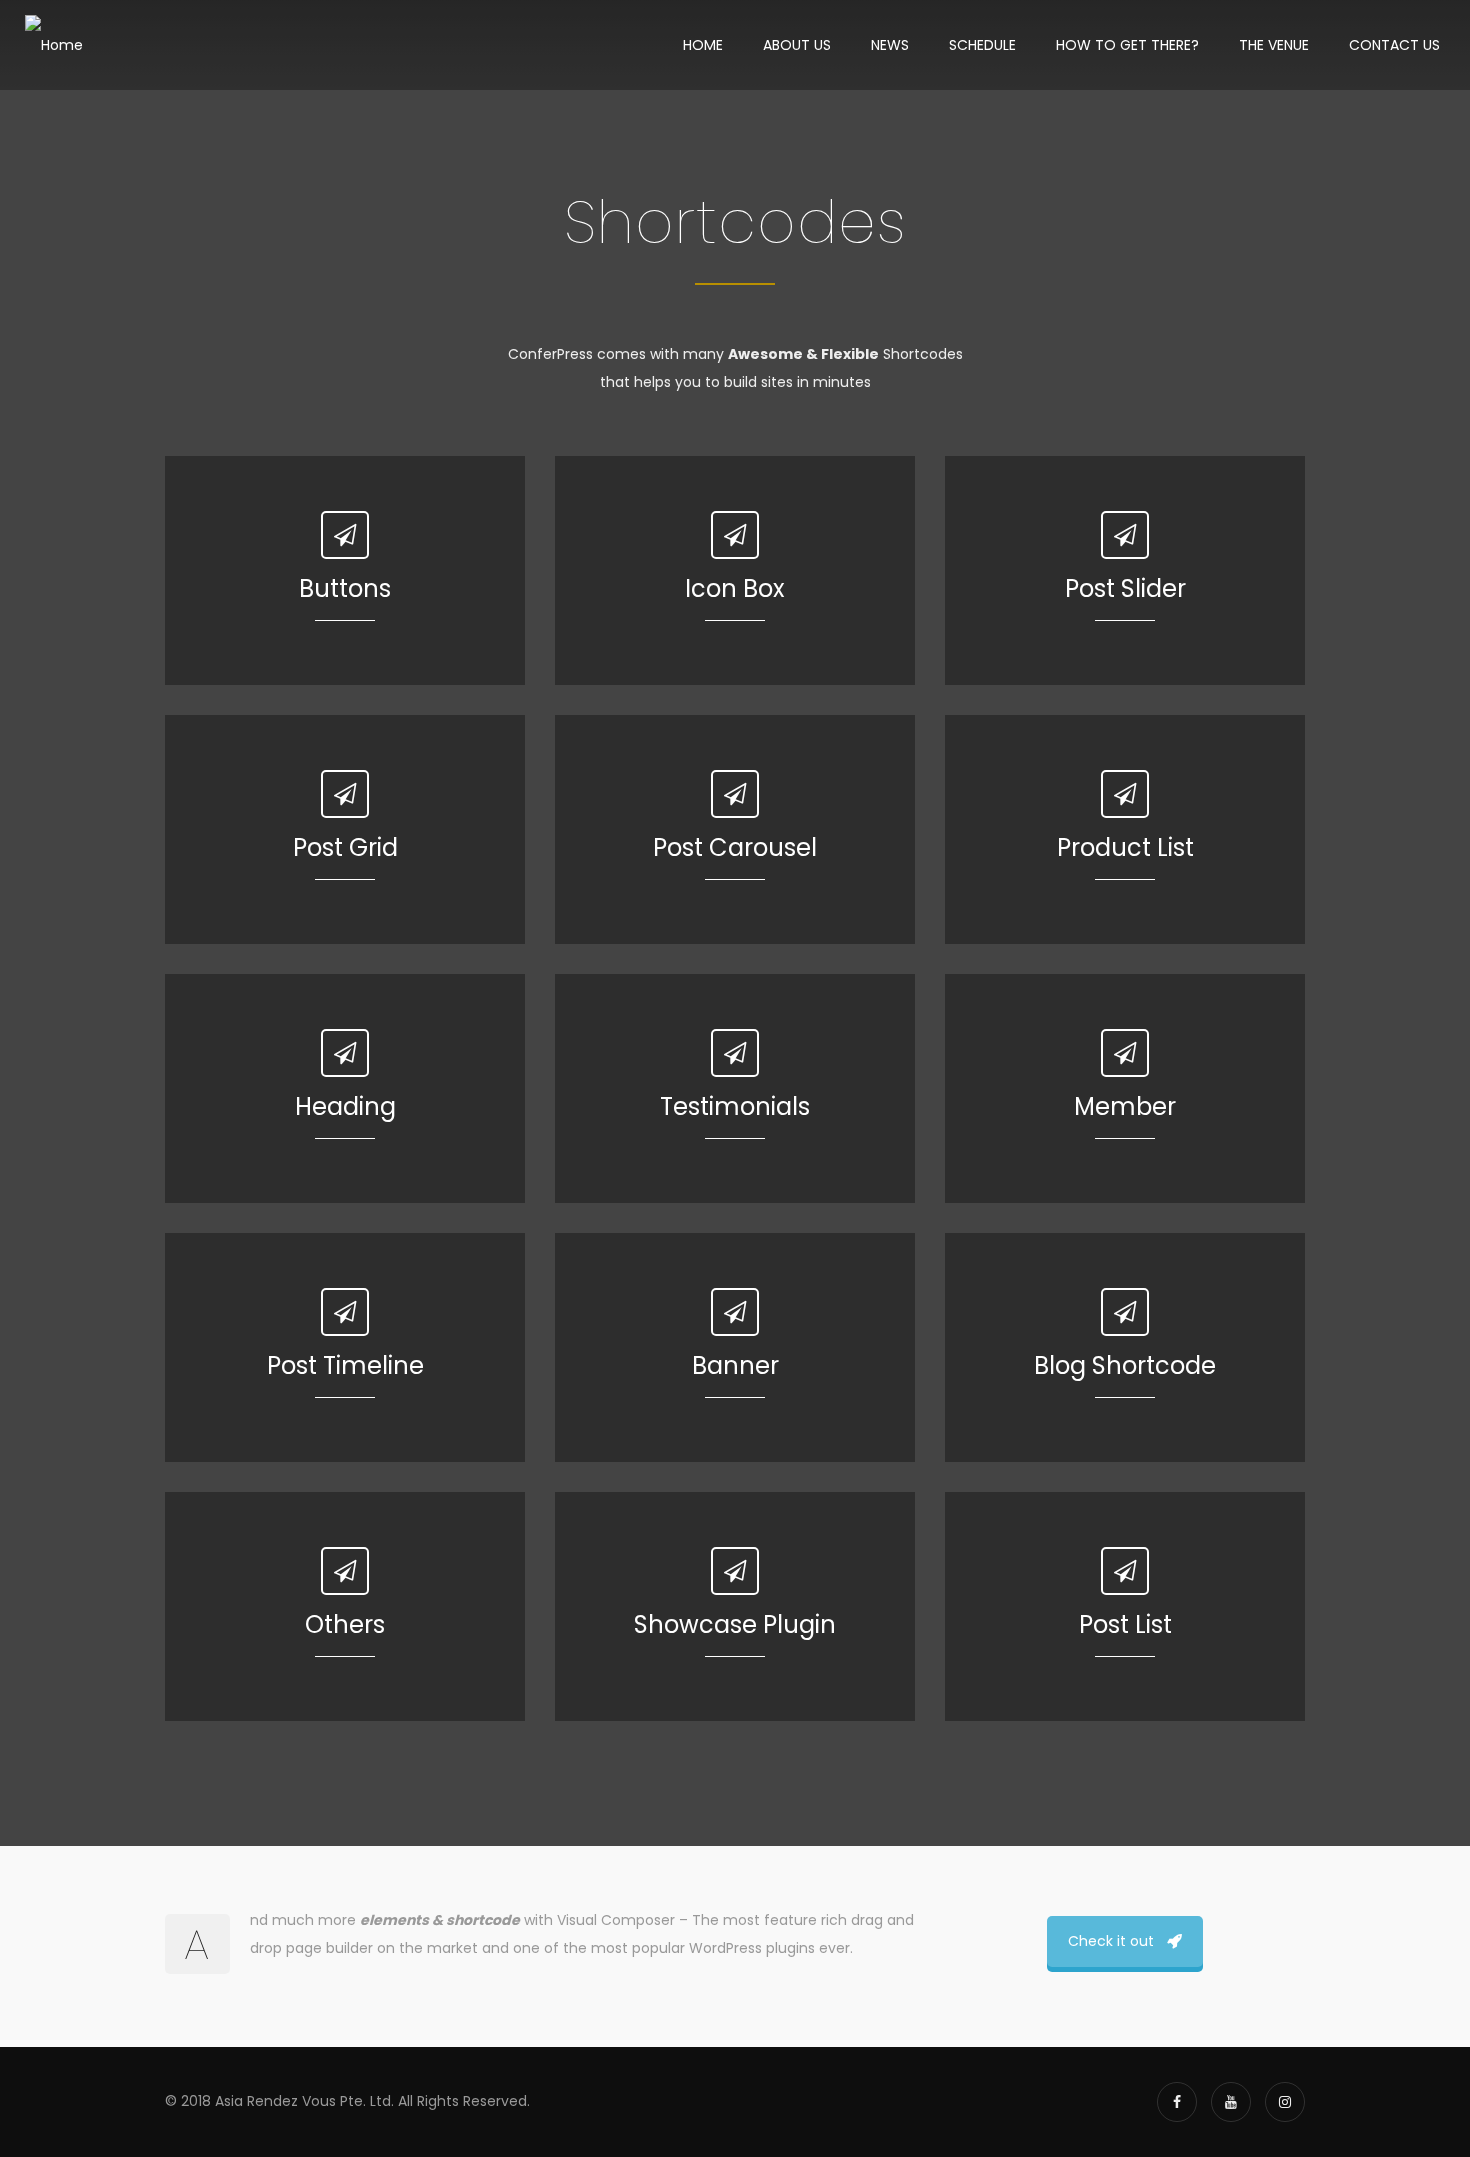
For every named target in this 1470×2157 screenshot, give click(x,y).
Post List (1125, 1624)
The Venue (1274, 45)
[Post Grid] (345, 794)
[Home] (54, 45)
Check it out (1111, 1941)
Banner (735, 1365)
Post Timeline (345, 1365)
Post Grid (345, 847)
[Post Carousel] (735, 794)
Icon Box (735, 588)
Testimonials (735, 1106)
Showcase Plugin (735, 1624)
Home (703, 45)
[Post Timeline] (345, 1312)
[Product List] (1125, 794)
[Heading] (345, 1053)
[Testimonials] (735, 1053)
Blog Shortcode (1125, 1365)
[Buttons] (345, 535)
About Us (797, 45)
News (890, 45)
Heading (345, 1106)
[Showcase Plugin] (735, 1571)
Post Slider (1125, 588)
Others (345, 1624)
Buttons (345, 588)
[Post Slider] (1125, 535)
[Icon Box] (735, 535)
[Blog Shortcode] (1125, 1312)
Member (1125, 1106)
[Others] (345, 1571)
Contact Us (1394, 45)
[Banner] (735, 1312)
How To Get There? (1127, 45)
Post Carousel (735, 847)
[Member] (1125, 1053)
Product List (1125, 847)
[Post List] (1125, 1571)
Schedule (982, 45)
